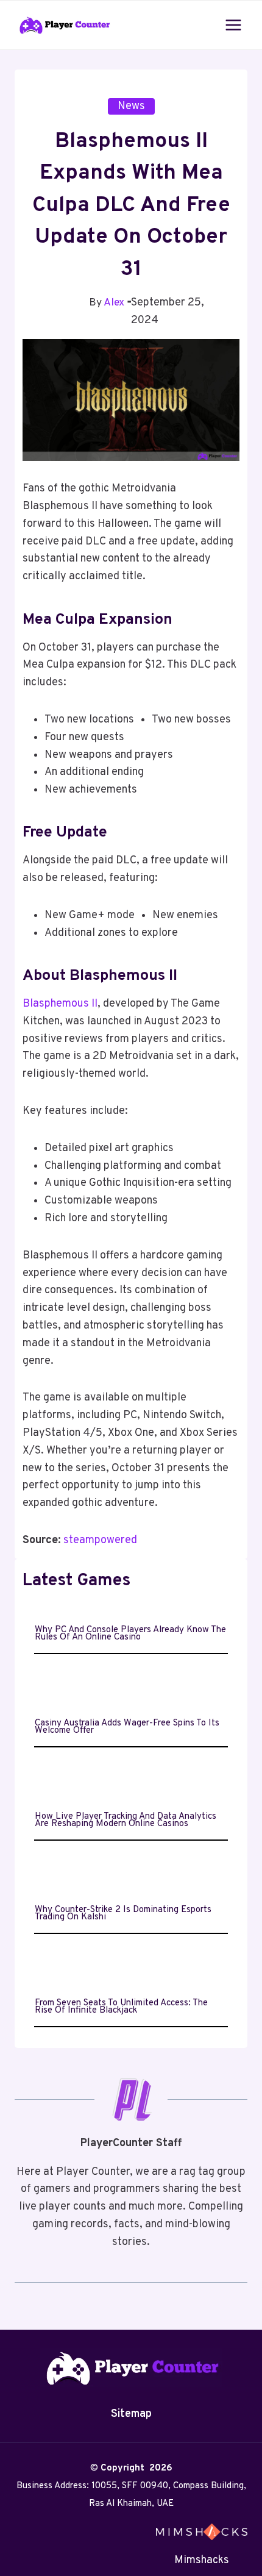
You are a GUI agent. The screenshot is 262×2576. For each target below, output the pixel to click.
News (131, 106)
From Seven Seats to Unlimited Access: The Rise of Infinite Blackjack (121, 2007)
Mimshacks (202, 2560)
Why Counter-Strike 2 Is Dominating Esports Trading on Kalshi (123, 1914)
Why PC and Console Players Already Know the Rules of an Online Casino (130, 1634)
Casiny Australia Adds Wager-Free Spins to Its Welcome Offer (127, 1727)
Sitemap (131, 2414)
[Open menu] (233, 25)
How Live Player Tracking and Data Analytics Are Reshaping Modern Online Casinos (126, 1821)
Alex (114, 303)
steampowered (100, 1540)
